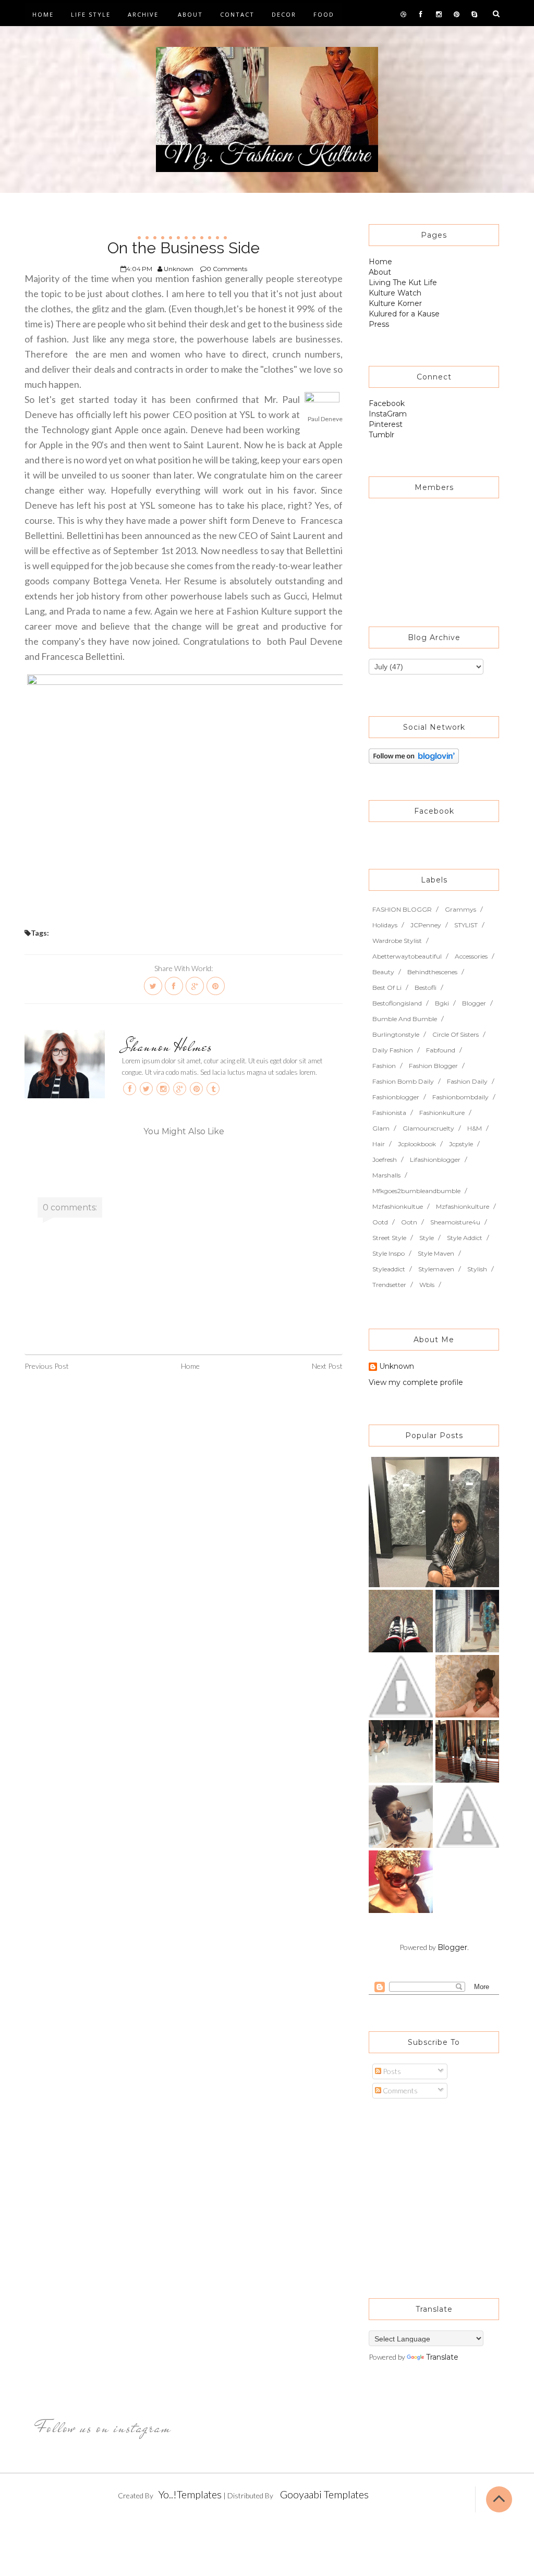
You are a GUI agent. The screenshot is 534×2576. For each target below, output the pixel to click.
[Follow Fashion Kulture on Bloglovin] (414, 755)
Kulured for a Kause (404, 314)
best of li (387, 988)
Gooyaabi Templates (324, 2494)
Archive (143, 14)
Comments (399, 2090)
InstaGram (388, 414)
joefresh (385, 1160)
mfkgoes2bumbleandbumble (416, 1191)
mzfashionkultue (398, 1206)
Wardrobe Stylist (397, 941)
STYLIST (466, 925)
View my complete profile (416, 1382)
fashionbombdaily (460, 1097)
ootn (409, 1222)
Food (324, 14)
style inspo (389, 1253)
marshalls (386, 1175)
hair (379, 1144)
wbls (427, 1285)
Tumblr (381, 435)
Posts (391, 2071)
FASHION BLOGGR (402, 909)
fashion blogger (433, 1066)
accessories (471, 956)
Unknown (397, 1367)
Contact (237, 14)
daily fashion (393, 1050)
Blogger (452, 1947)
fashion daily (467, 1081)
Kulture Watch (395, 293)
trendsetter (389, 1285)
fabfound (441, 1050)
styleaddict (389, 1269)
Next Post (327, 1366)
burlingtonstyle (396, 1034)
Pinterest (386, 424)
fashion (384, 1066)
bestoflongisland (397, 1003)
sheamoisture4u (455, 1222)
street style (389, 1238)
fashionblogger (396, 1097)
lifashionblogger (435, 1160)
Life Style (91, 14)
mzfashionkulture (463, 1206)
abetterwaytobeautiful (407, 956)
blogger (474, 1003)
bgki (442, 1003)
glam (381, 1128)
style (427, 1238)
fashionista (389, 1113)
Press (379, 324)
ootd (380, 1222)
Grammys (460, 909)
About (190, 14)
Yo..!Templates (190, 2494)
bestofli (426, 988)
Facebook (387, 403)
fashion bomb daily (403, 1081)
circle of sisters (456, 1034)
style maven (436, 1253)
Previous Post (47, 1366)
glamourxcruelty (428, 1128)
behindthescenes (432, 972)
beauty (383, 972)
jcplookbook (417, 1144)
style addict (465, 1238)
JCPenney (426, 925)
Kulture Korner (395, 303)
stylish (477, 1269)
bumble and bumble (405, 1019)
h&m (475, 1128)
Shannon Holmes (167, 1046)
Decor (284, 14)
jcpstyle (461, 1144)
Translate (442, 2357)
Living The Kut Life (403, 283)
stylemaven (436, 1269)
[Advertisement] (434, 2193)
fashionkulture (442, 1113)
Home (43, 14)
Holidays (385, 925)
